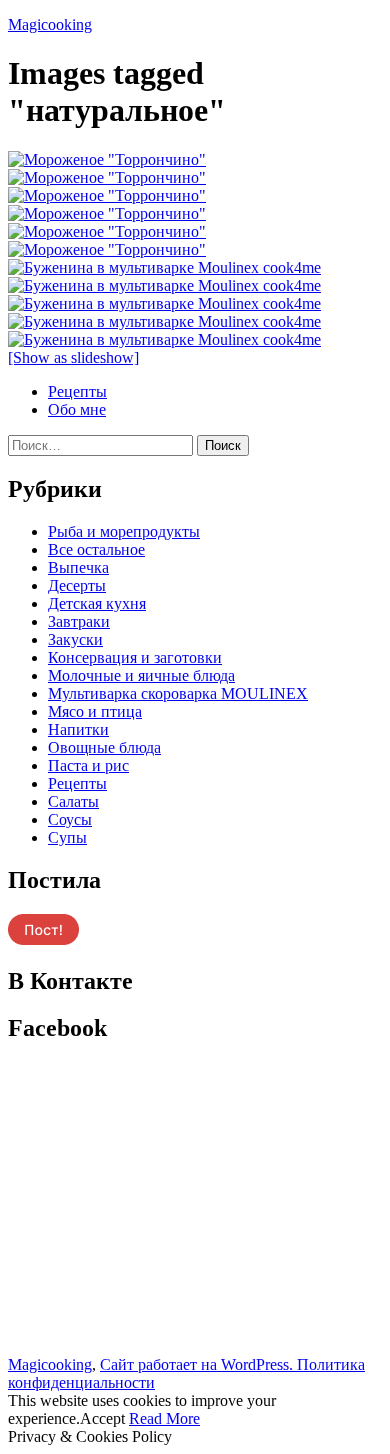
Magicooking (50, 24)
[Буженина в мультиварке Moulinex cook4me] (164, 267)
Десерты (77, 585)
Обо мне (77, 409)
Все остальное (96, 549)
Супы (67, 837)
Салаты (73, 801)
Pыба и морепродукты (124, 531)
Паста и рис (88, 765)
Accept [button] (102, 1418)
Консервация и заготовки (135, 657)
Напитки (78, 729)
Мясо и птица (95, 711)
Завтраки (79, 621)
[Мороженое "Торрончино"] (107, 159)
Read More (164, 1418)
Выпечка (78, 567)
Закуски (75, 639)
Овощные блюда (104, 747)
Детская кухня (97, 603)
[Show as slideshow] (73, 357)
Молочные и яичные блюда (141, 675)
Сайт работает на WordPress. (198, 1364)
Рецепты (77, 391)
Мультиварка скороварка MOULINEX (178, 693)
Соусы (70, 819)
